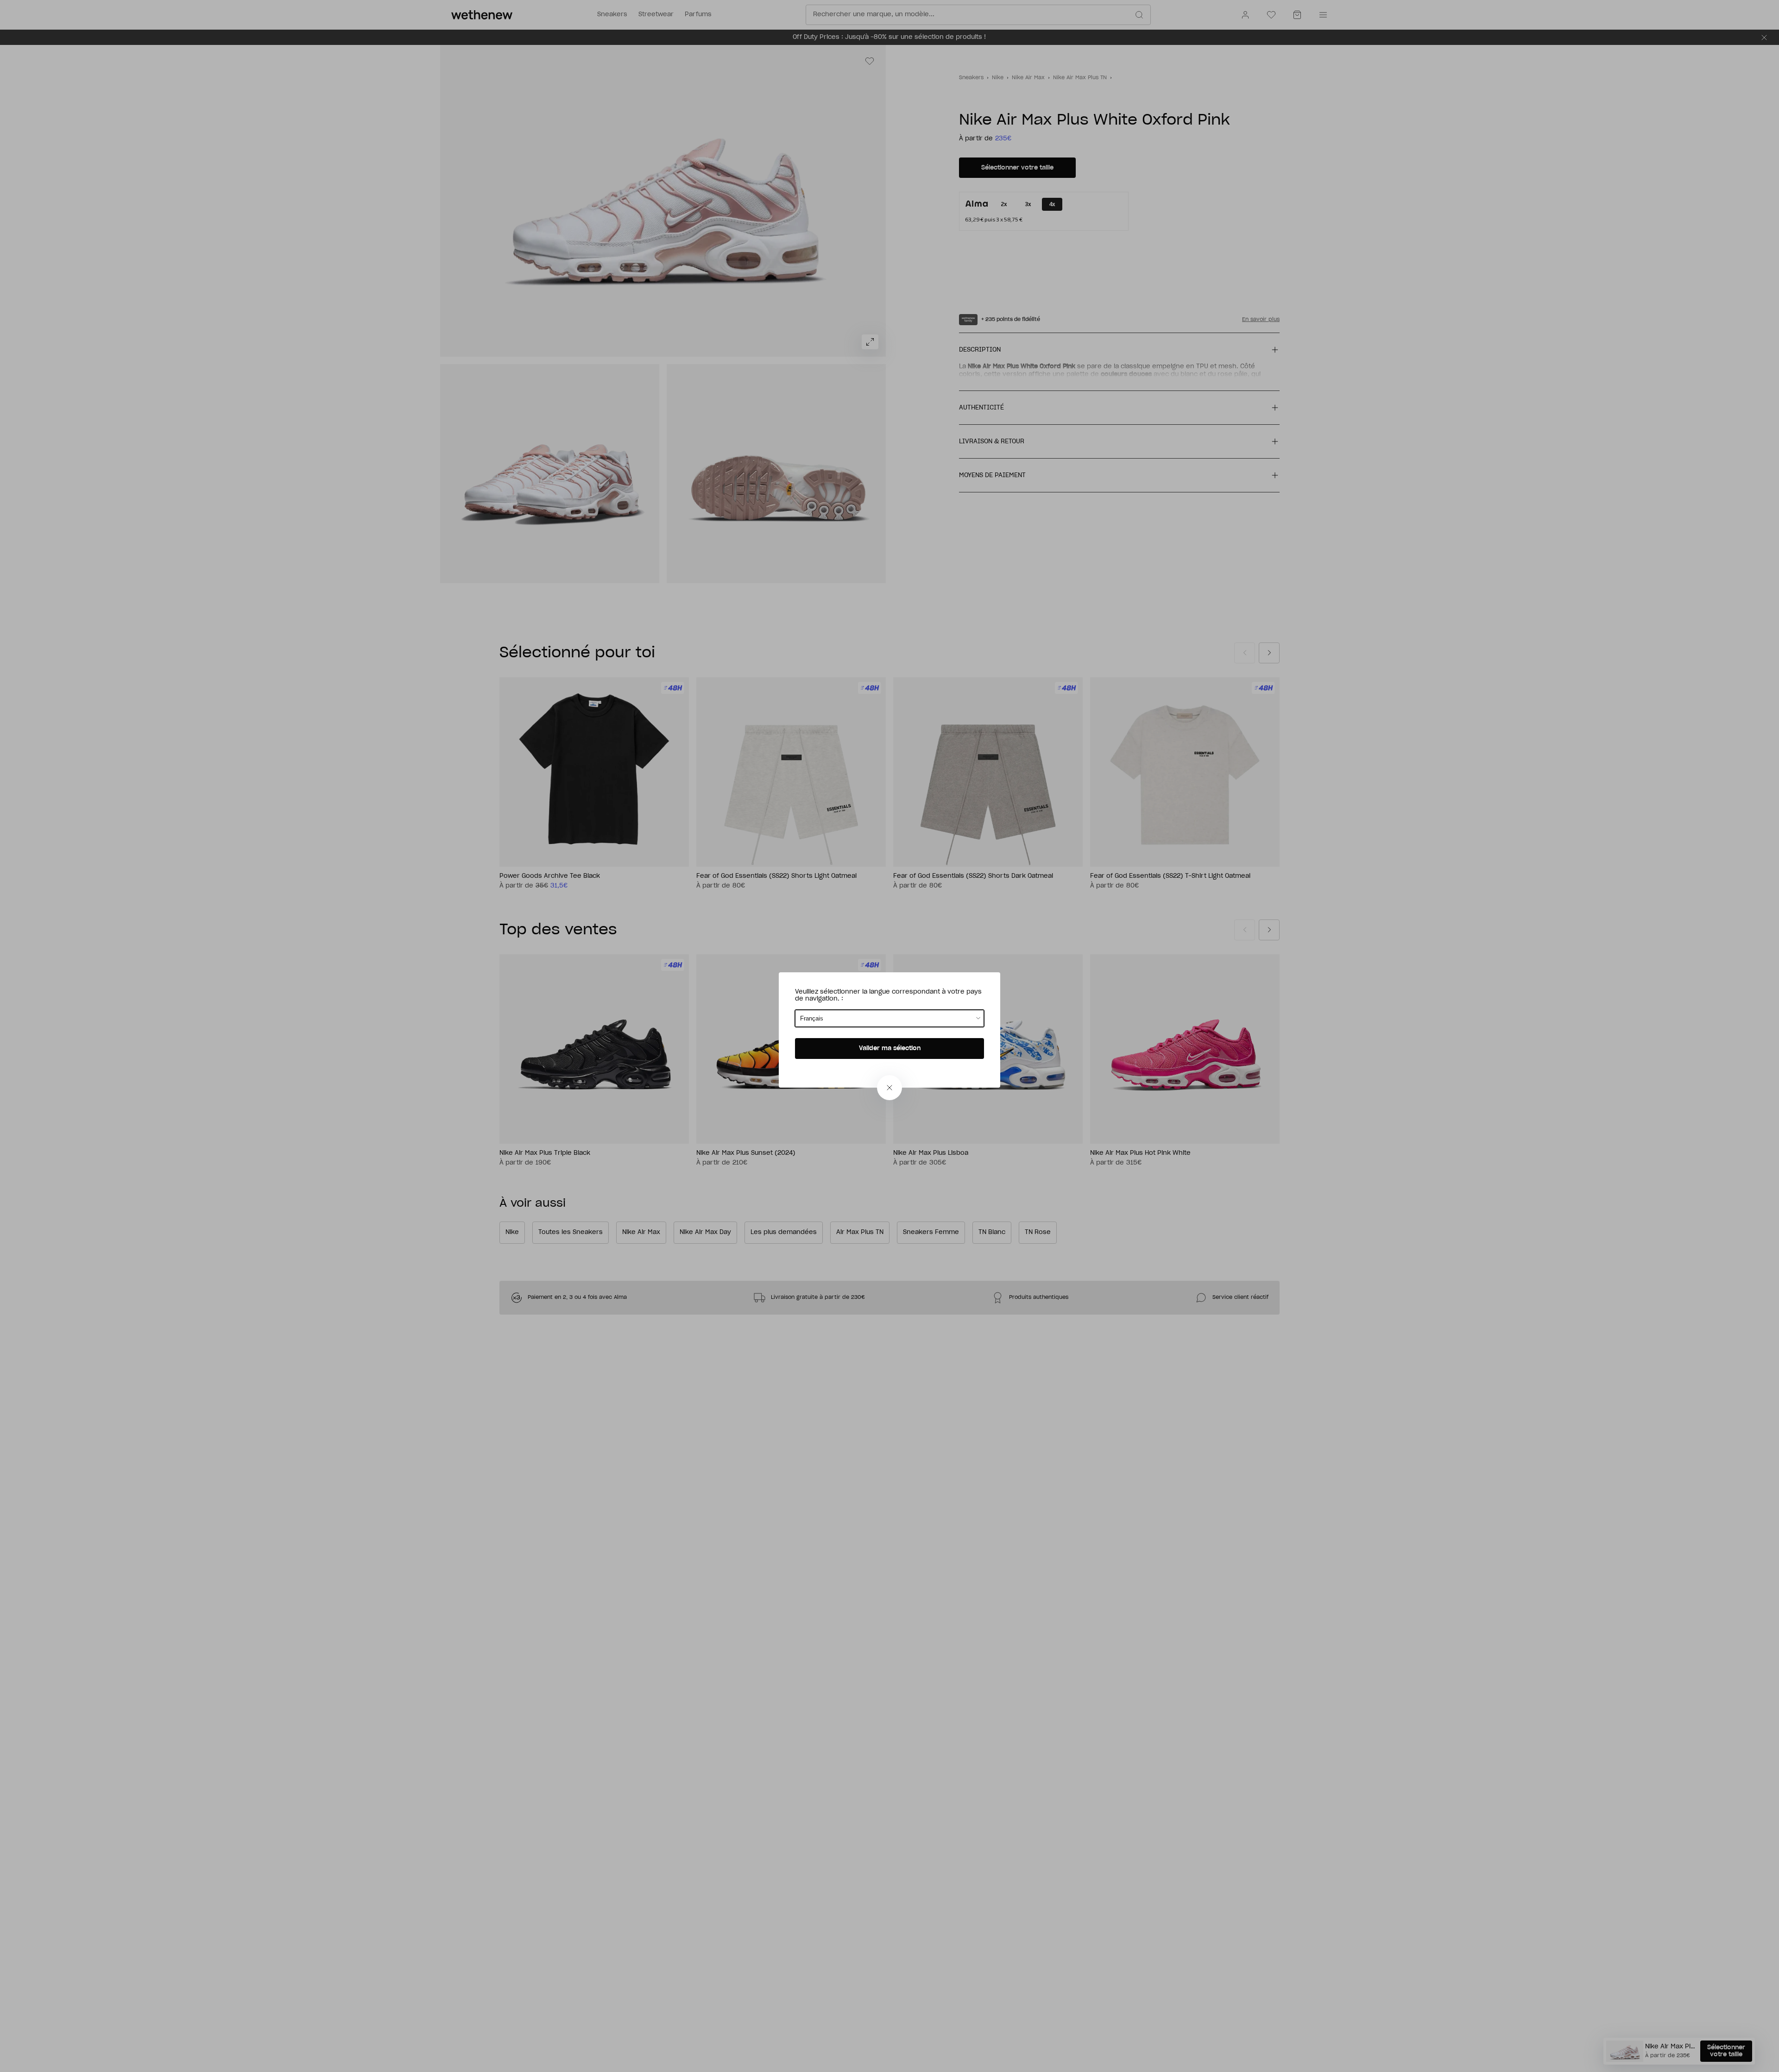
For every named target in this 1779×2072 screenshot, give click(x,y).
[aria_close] (889, 1088)
